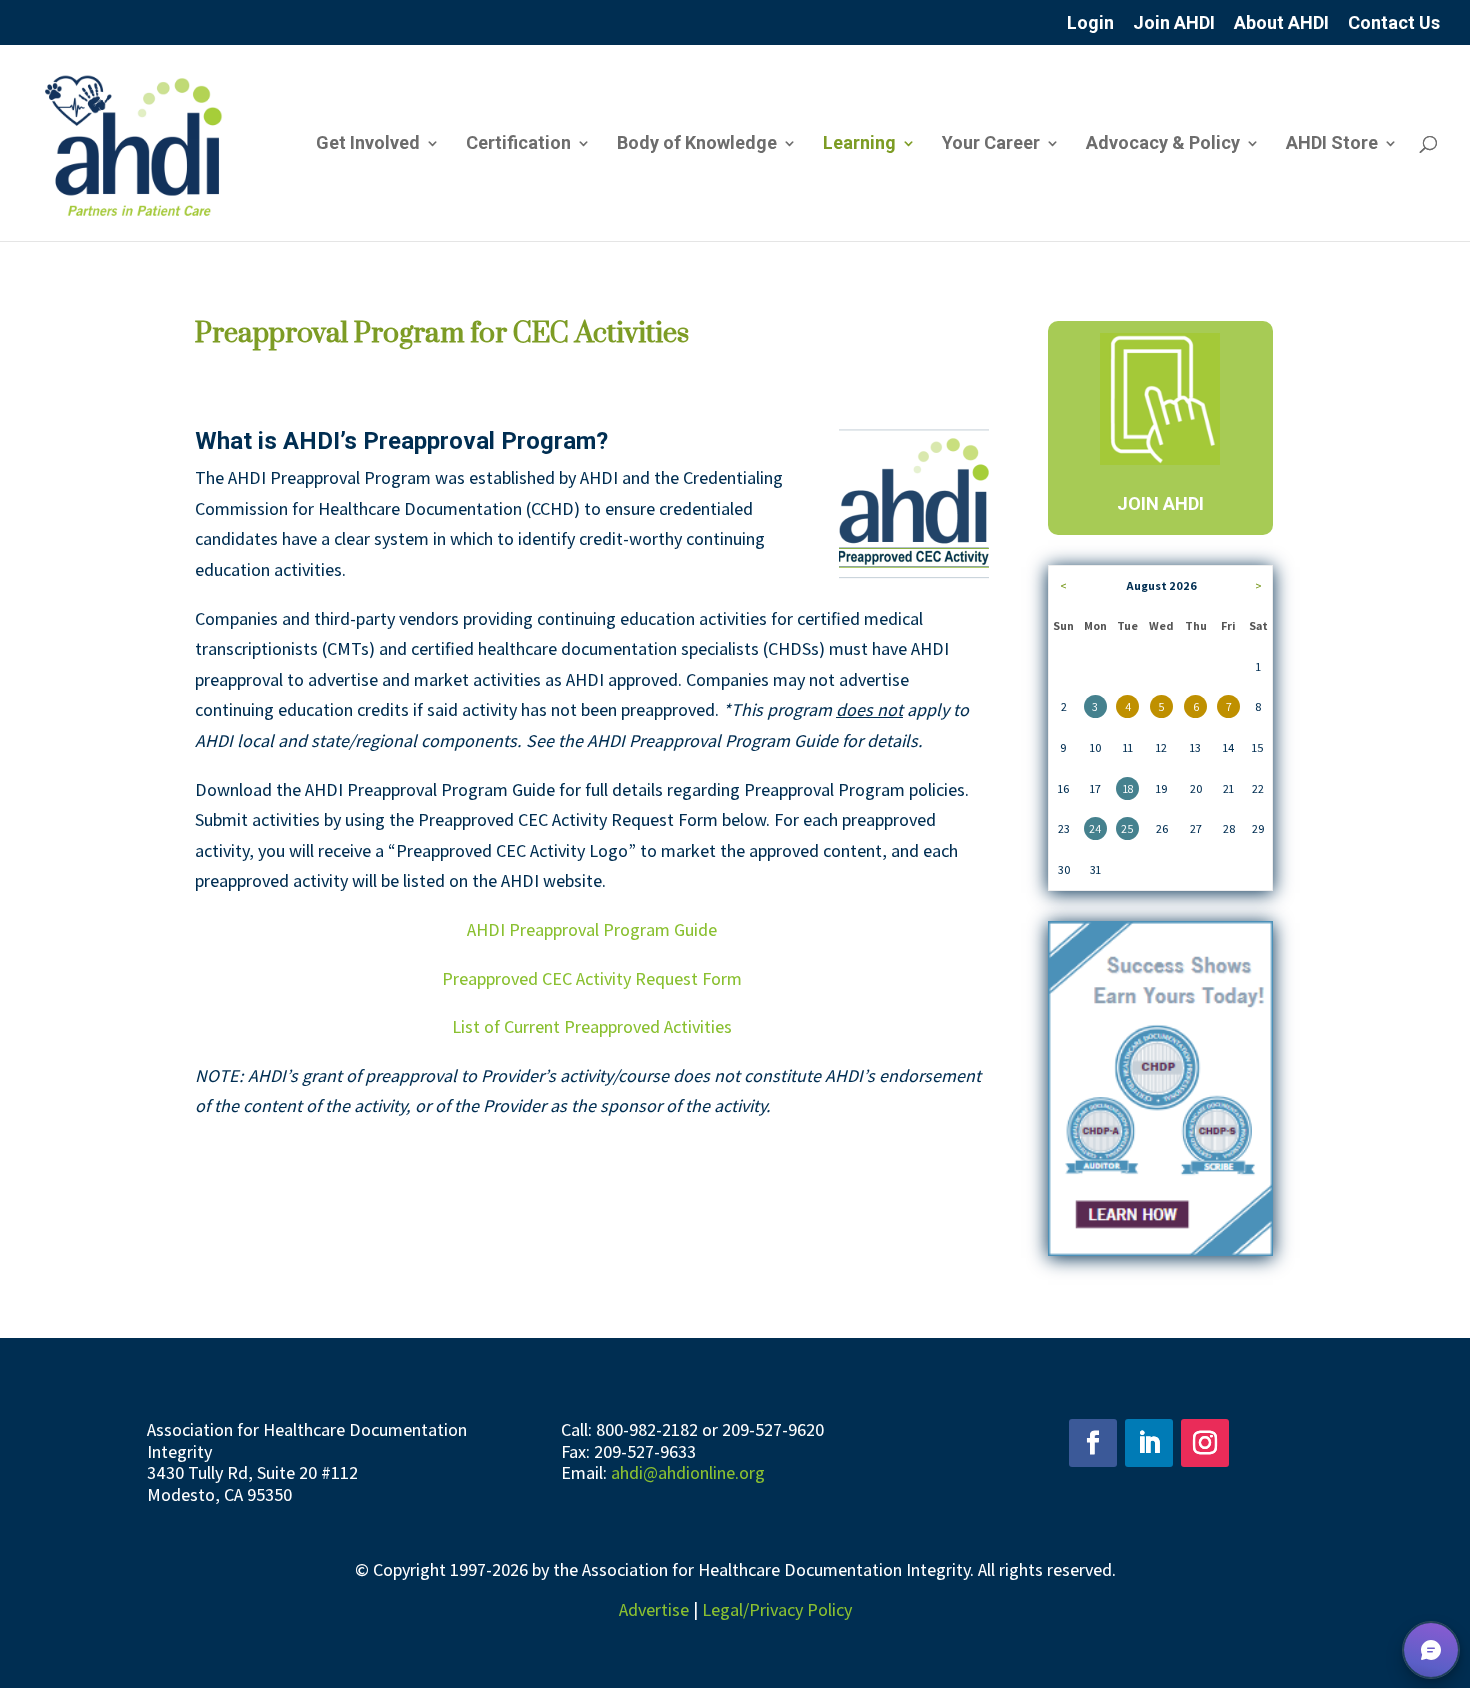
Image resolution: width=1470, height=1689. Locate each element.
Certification (518, 144)
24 (1095, 828)
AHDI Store (1332, 144)
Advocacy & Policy (1163, 144)
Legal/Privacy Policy (777, 1609)
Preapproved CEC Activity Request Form (592, 978)
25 (1127, 828)
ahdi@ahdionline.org (688, 1472)
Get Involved (368, 144)
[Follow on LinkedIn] (1149, 1443)
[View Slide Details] (1160, 1088)
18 (1128, 788)
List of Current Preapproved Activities (592, 1026)
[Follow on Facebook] (1093, 1443)
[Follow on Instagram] (1205, 1443)
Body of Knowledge (697, 144)
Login (1090, 23)
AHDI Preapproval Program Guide (592, 929)
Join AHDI (1174, 23)
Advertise (654, 1609)
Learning (859, 144)
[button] (1431, 1650)
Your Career (991, 144)
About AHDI (1281, 23)
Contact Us (1394, 23)
